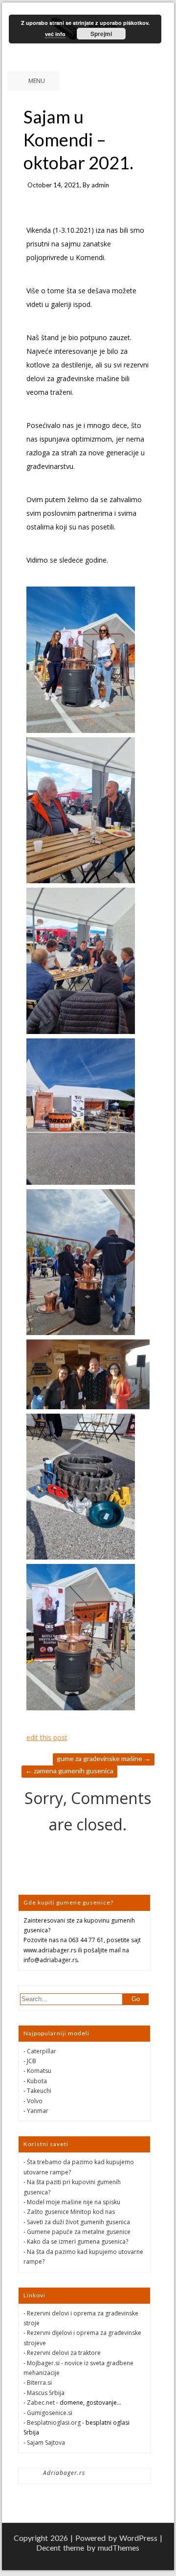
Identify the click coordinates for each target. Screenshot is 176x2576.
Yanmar (38, 2111)
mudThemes (119, 2547)
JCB (32, 2061)
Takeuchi (39, 2091)
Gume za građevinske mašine (104, 1758)
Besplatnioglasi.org (54, 2423)
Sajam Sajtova (46, 2443)
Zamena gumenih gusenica (69, 1771)
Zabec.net (41, 2403)
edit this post (47, 1737)
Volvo (35, 2101)
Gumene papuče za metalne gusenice (79, 2232)
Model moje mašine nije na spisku (74, 2202)
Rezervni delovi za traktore (64, 2353)
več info (55, 34)
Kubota (37, 2081)
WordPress (138, 2538)
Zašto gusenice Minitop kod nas (71, 2212)
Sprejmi (101, 34)
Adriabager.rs (64, 2473)
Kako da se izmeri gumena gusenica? (77, 2241)
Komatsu (39, 2071)
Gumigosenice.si (50, 2413)
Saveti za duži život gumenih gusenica (78, 2222)
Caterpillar (42, 2051)
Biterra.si (39, 2383)
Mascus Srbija (46, 2393)
